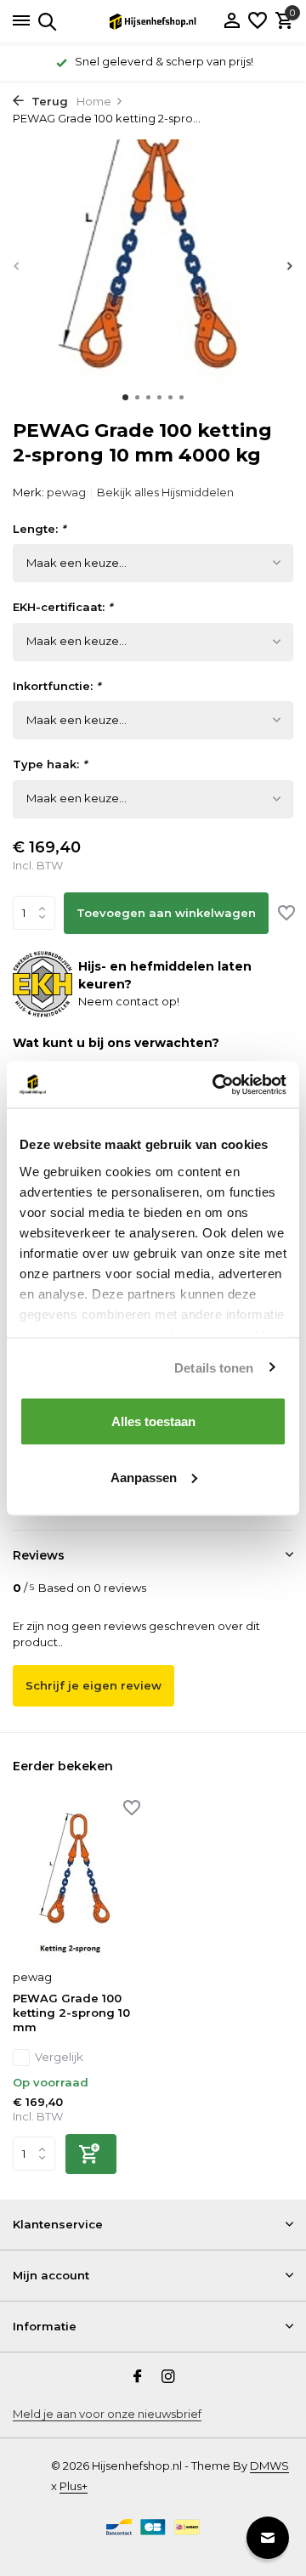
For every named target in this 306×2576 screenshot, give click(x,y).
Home (94, 101)
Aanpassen (144, 1477)
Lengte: (39, 529)
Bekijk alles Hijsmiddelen (165, 492)
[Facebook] (138, 2378)
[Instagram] (168, 2378)
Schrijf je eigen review (93, 1685)
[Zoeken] (45, 21)
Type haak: (50, 764)
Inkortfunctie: (57, 686)
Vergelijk (59, 2057)
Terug (48, 101)
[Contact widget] (268, 2538)
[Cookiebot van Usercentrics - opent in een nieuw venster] (216, 1084)
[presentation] (17, 266)
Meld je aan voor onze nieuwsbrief (107, 2414)
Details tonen (214, 1367)
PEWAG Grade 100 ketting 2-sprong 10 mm (71, 2013)
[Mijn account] (232, 21)
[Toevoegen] (91, 2154)
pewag (66, 492)
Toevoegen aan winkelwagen (166, 913)
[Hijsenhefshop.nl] (153, 21)
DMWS (269, 2466)
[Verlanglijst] (258, 21)
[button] (125, 397)
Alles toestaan (153, 1421)
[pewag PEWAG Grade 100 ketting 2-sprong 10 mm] (76, 1882)
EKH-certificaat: (62, 607)
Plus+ (74, 2486)
